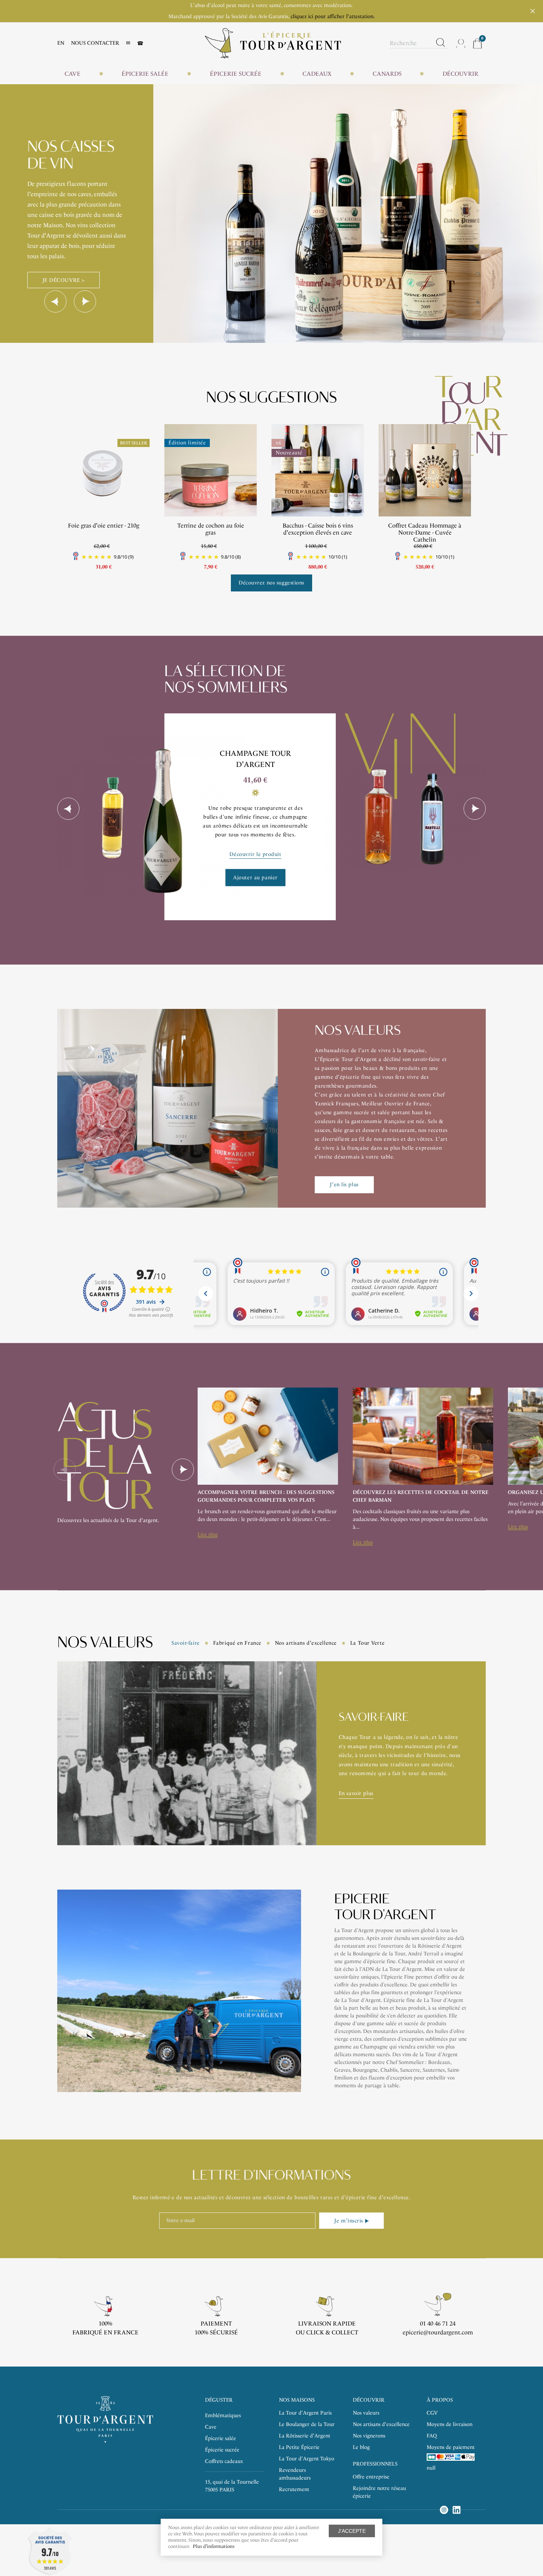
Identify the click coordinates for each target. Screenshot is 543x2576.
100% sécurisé (216, 2332)
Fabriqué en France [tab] (237, 1643)
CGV (432, 2413)
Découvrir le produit (255, 854)
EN (61, 43)
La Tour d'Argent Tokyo (307, 2459)
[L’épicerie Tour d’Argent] (273, 43)
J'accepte (352, 2531)
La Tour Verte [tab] (367, 1643)
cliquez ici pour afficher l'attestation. (333, 16)
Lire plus (208, 1534)
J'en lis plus (344, 1185)
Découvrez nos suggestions (271, 583)
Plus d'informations (214, 2546)
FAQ (432, 2436)
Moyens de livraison (450, 2424)
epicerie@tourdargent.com (438, 2332)
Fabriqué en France (105, 2332)
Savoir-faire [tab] (186, 1643)
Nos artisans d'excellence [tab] (306, 1643)
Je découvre (61, 254)
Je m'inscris (349, 2221)
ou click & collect (327, 2332)
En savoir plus (356, 1793)
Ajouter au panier (255, 877)
